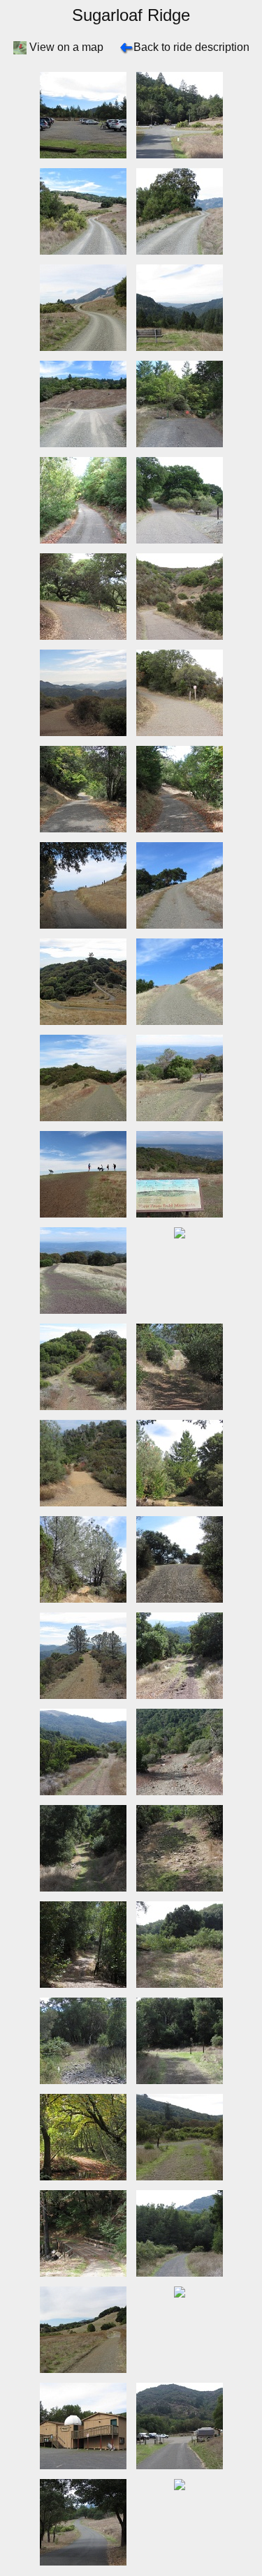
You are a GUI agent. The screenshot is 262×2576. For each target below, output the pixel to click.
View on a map (66, 47)
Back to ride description (191, 47)
